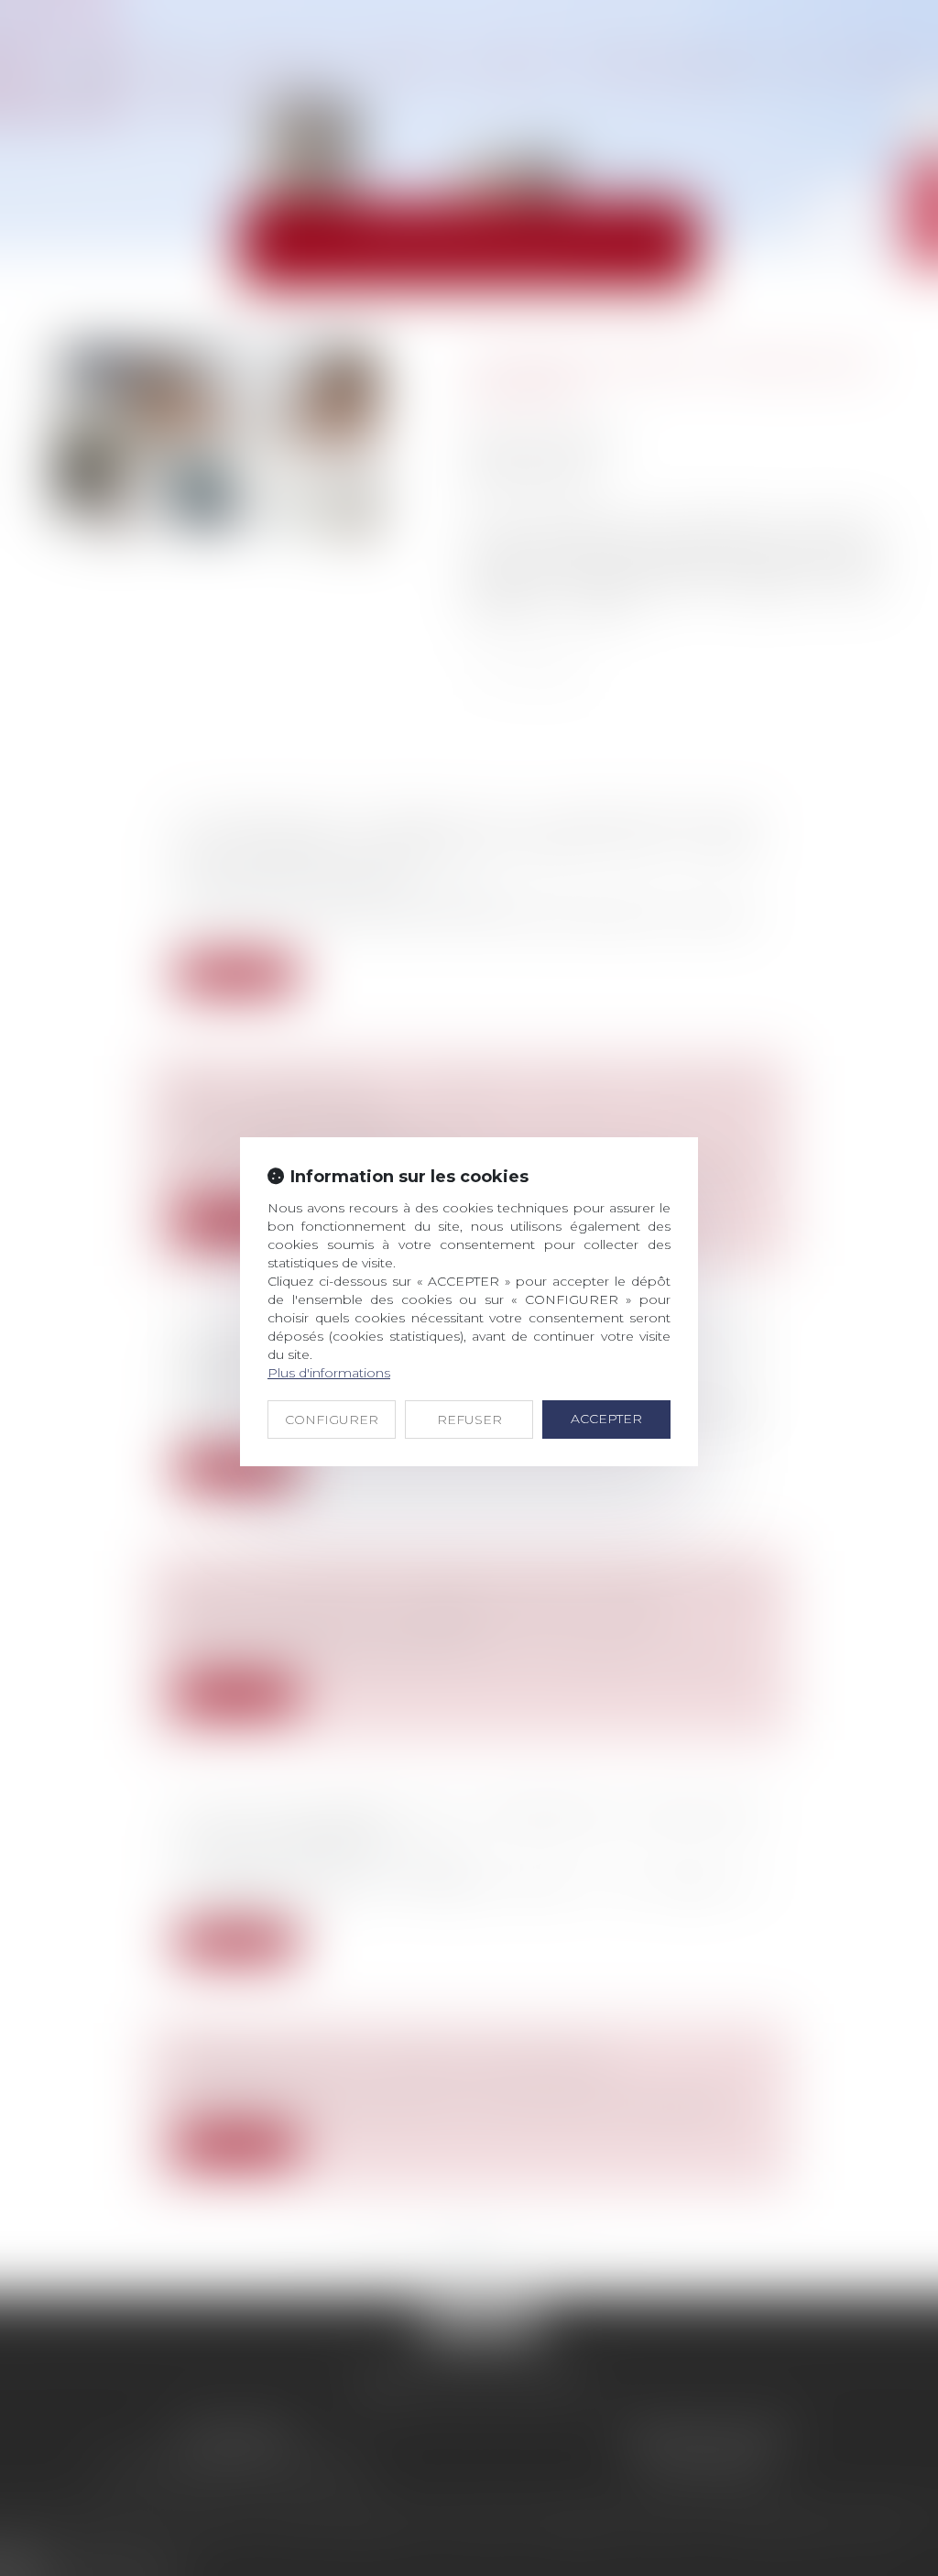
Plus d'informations (329, 1373)
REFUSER (469, 1420)
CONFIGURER (332, 1420)
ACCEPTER (606, 1419)
